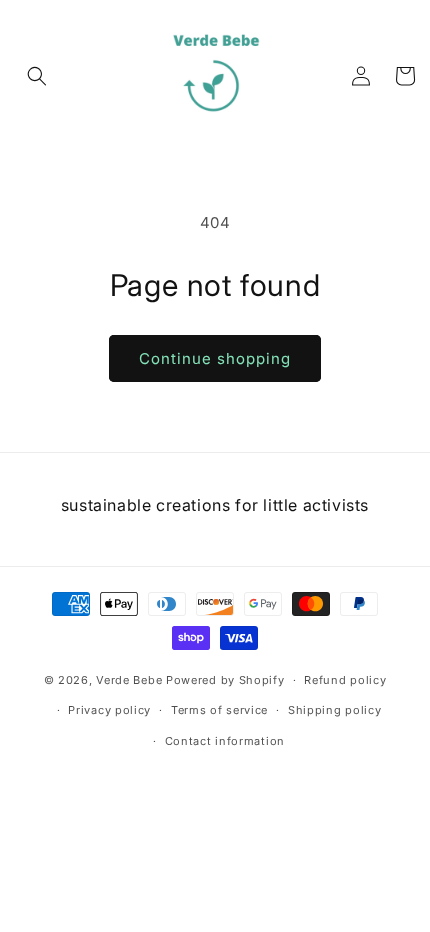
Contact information (225, 741)
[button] (37, 76)
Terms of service (219, 710)
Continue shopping (215, 358)
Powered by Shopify (225, 680)
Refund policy (345, 680)
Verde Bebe (129, 680)
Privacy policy (109, 710)
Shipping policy (335, 710)
